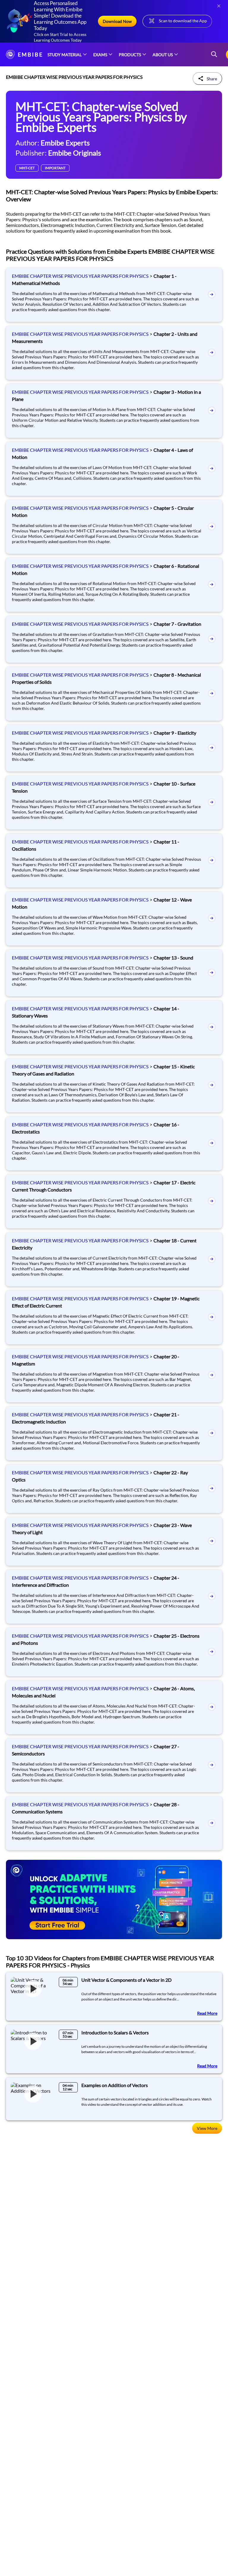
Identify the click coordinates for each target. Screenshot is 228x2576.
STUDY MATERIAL (65, 55)
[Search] (214, 55)
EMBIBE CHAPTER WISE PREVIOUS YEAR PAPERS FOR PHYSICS (80, 276)
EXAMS (100, 55)
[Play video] (33, 1989)
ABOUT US (163, 55)
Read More (207, 2013)
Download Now (117, 21)
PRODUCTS (130, 55)
